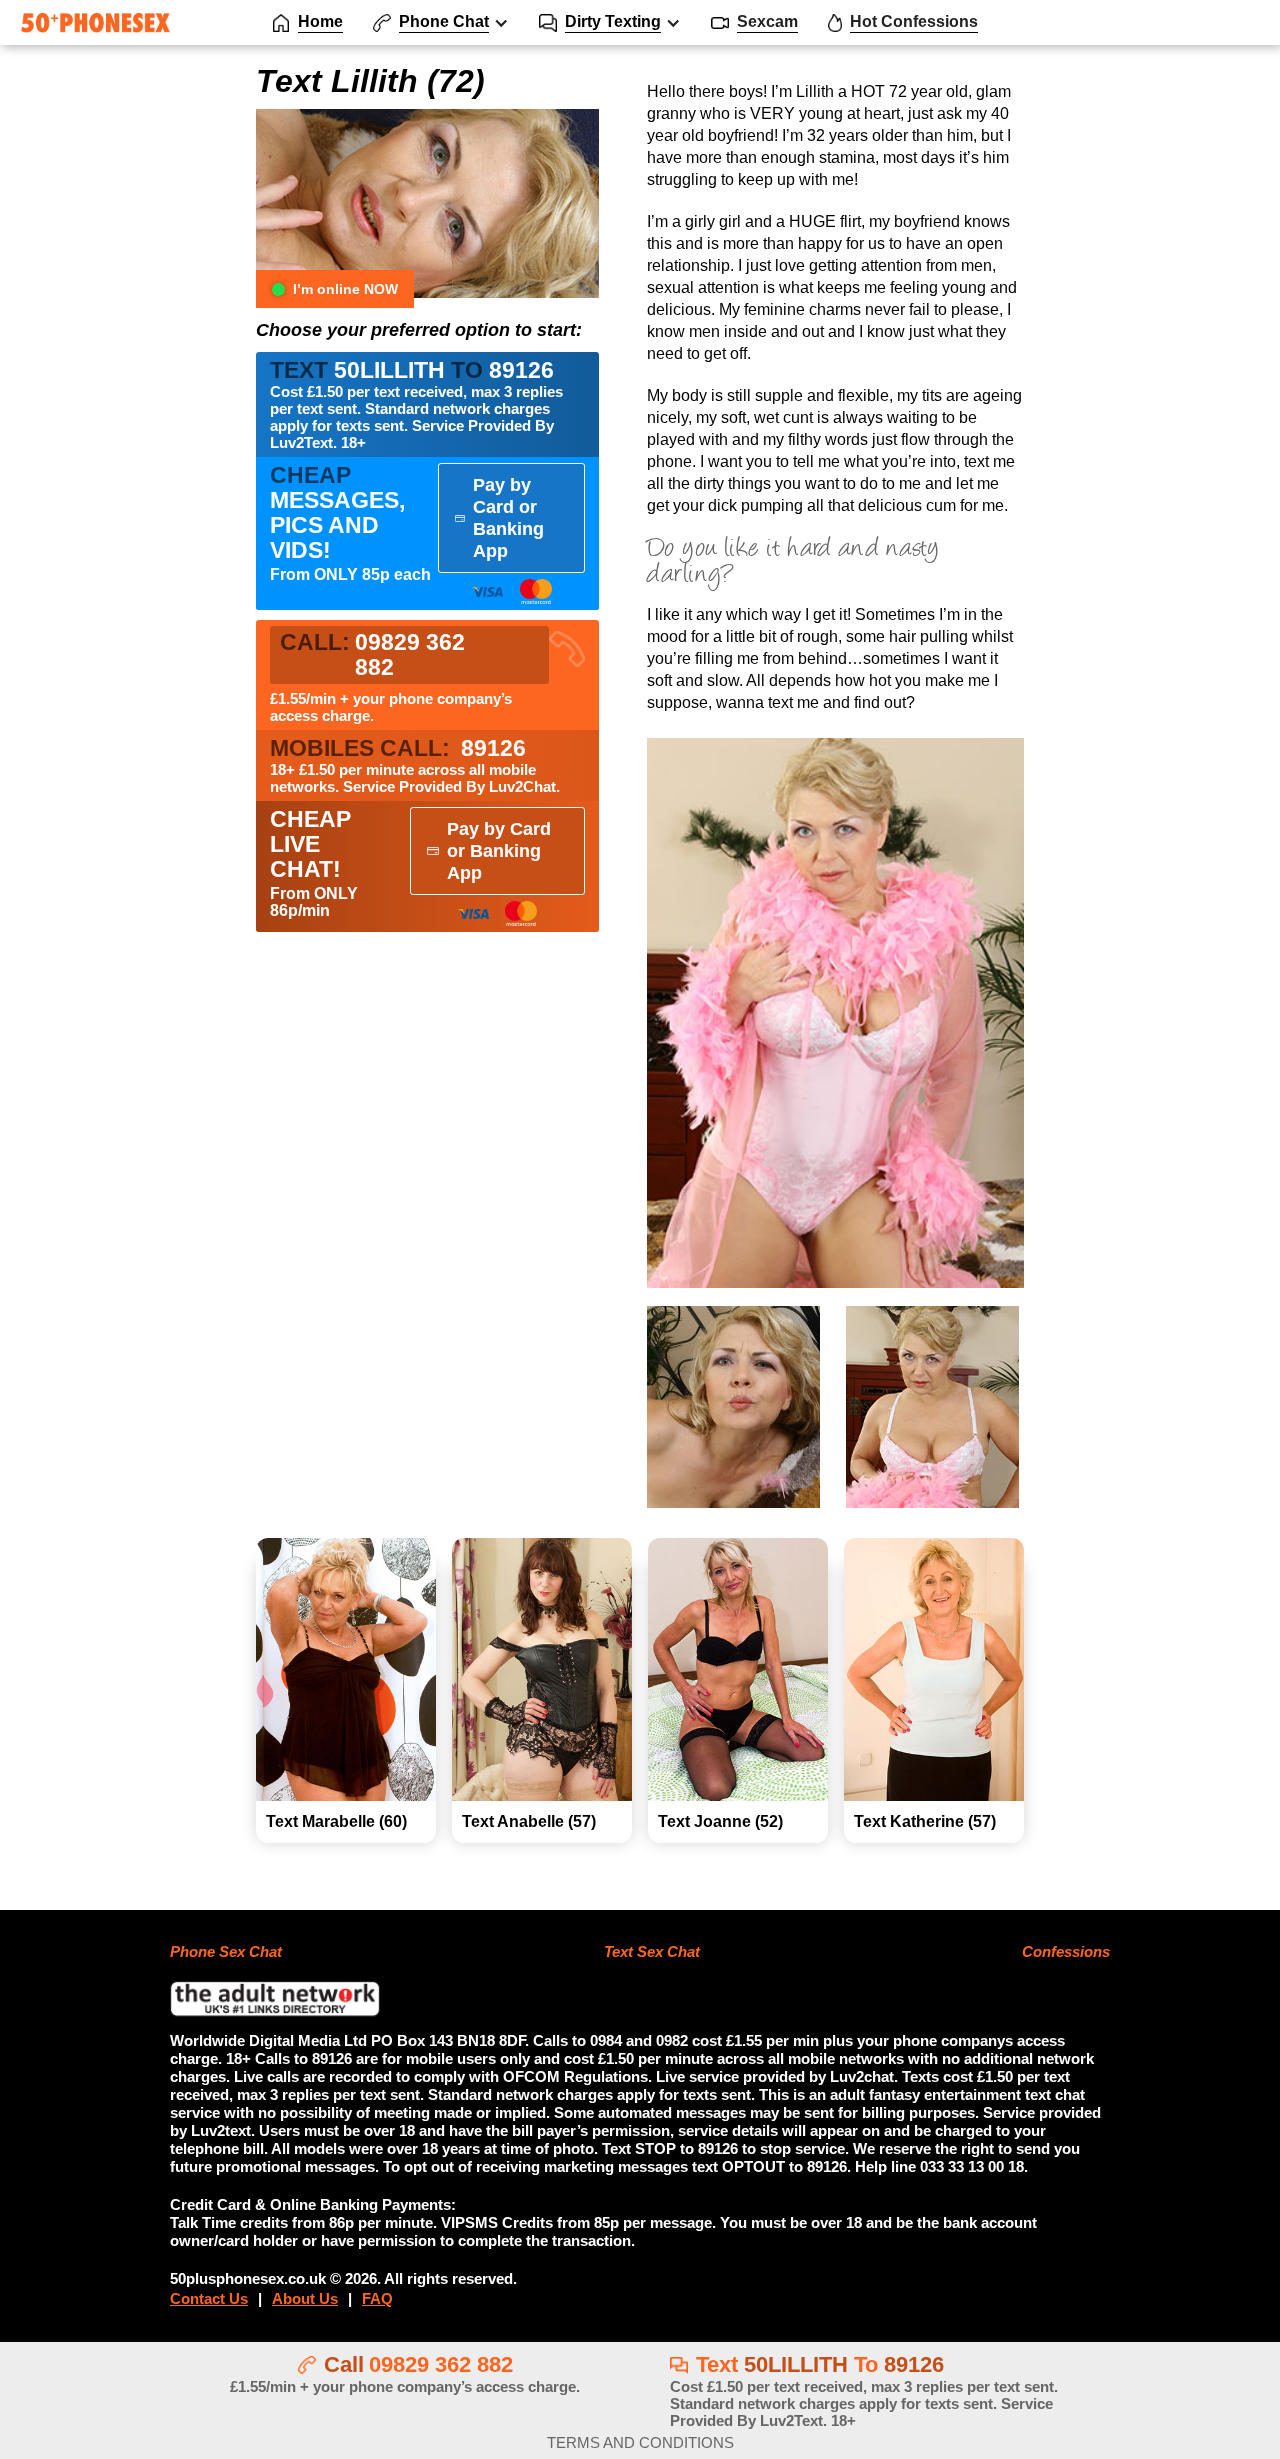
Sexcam (767, 21)
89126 (398, 748)
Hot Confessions (914, 21)
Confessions (1066, 1951)
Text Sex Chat (652, 1951)
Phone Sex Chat (226, 1951)
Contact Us (209, 2298)
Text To (864, 2390)
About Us (305, 2298)
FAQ (377, 2298)
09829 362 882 (441, 2364)
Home (320, 21)
